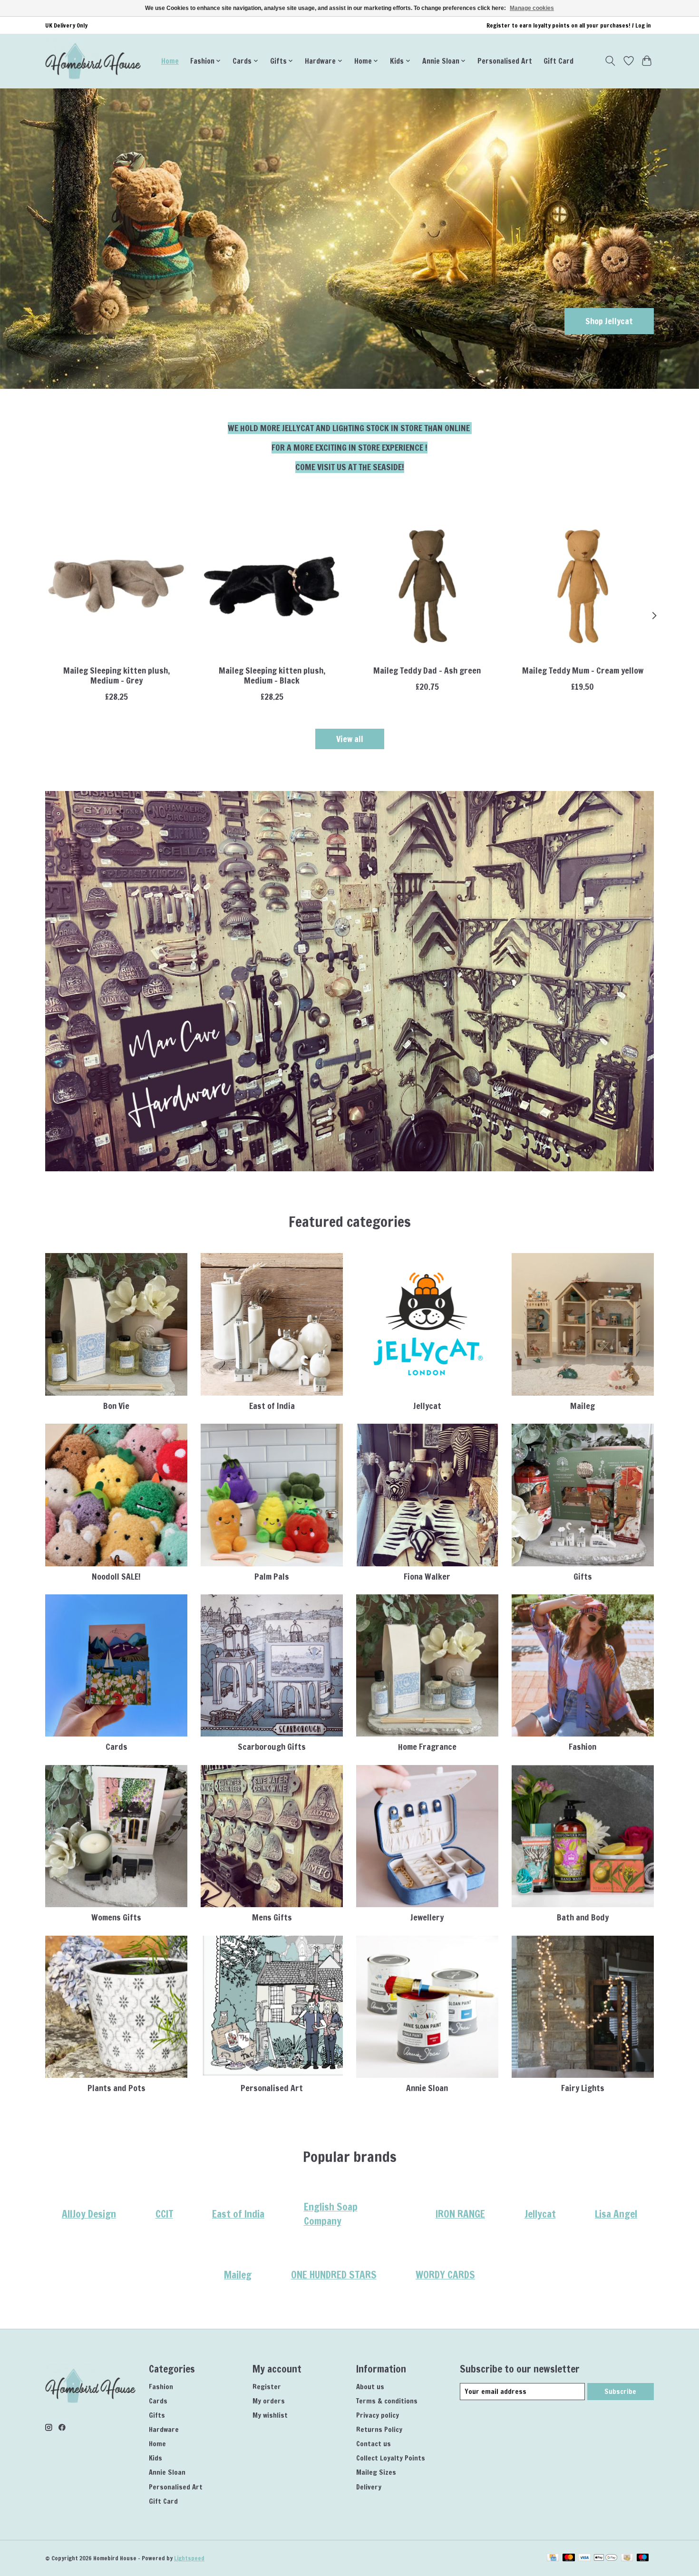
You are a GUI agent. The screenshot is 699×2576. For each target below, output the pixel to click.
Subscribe (620, 2391)
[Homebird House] (93, 61)
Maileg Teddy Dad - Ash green (427, 671)
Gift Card (558, 61)
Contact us (374, 2444)
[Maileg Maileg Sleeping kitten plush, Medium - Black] (272, 586)
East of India (272, 1406)
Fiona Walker (427, 1577)
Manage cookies (532, 8)
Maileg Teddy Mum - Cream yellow (583, 671)
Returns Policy (379, 2429)
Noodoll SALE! (116, 1577)
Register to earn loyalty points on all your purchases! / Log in (569, 25)
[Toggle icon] (610, 61)
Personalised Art (505, 61)
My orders (269, 2401)
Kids (155, 2458)
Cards (116, 1747)
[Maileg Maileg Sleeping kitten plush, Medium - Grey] (116, 586)
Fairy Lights (583, 2088)
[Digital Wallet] (606, 2558)
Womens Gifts (116, 1917)
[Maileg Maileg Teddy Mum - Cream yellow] (583, 586)
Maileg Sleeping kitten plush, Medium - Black (272, 675)
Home (170, 61)
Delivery (369, 2487)
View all (350, 739)
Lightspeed (189, 2558)
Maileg (582, 1406)
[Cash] (627, 2558)
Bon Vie (116, 1406)
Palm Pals (272, 1577)
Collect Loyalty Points (391, 2458)
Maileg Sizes (376, 2472)
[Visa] (584, 2558)
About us (370, 2387)
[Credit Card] (553, 2558)
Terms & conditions (387, 2401)
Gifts (583, 1577)
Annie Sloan (427, 2088)
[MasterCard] (569, 2558)
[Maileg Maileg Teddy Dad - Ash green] (427, 586)
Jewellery (427, 1917)
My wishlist (270, 2415)
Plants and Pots (116, 2088)
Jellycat (427, 1406)
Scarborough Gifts (272, 1747)
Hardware (164, 2429)
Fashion (582, 1747)
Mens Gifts (272, 1917)
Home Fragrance (427, 1747)
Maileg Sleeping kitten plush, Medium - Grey (116, 675)
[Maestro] (643, 2558)
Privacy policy (378, 2415)
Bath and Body (583, 1917)
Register (267, 2387)
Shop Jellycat (609, 321)
